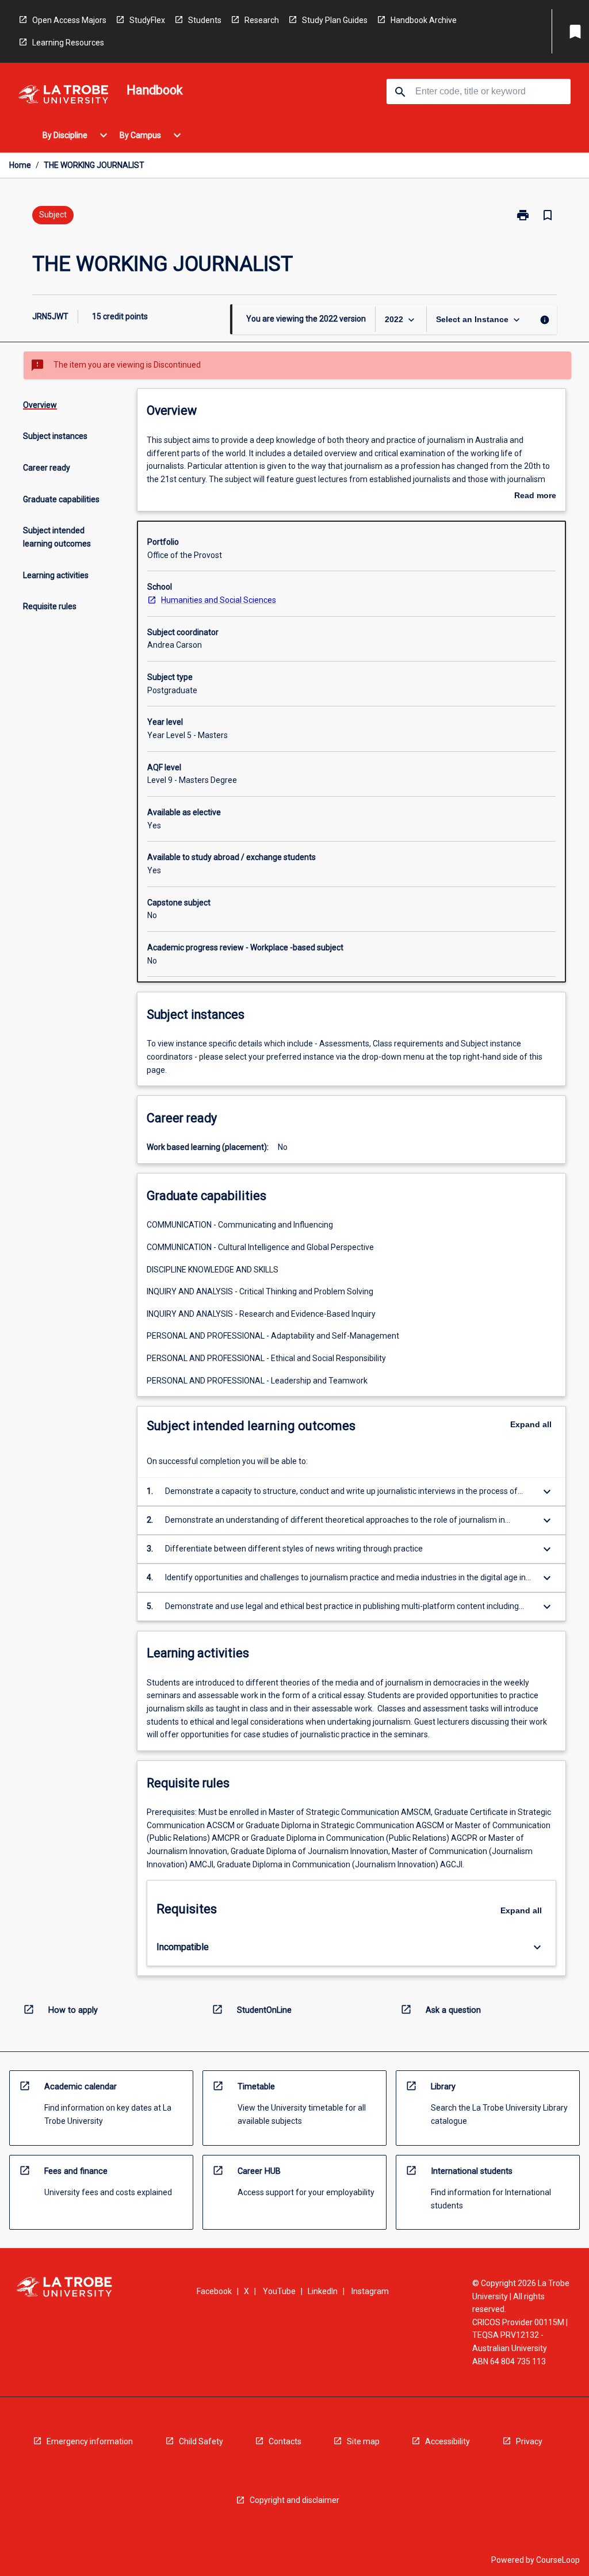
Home (20, 165)
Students (205, 20)
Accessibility (448, 2441)
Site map (363, 2441)
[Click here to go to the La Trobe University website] (63, 96)
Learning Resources (68, 43)
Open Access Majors (69, 20)
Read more (535, 496)
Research (262, 20)
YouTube (279, 2291)
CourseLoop (558, 2560)
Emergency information (90, 2441)
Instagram (370, 2291)
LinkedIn (323, 2291)
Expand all (531, 1424)
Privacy (529, 2441)
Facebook (214, 2291)
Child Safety (201, 2441)
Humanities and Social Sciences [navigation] (219, 600)
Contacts (285, 2441)
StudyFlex (147, 20)
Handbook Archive (424, 20)
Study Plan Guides (335, 20)
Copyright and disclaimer (294, 2500)
